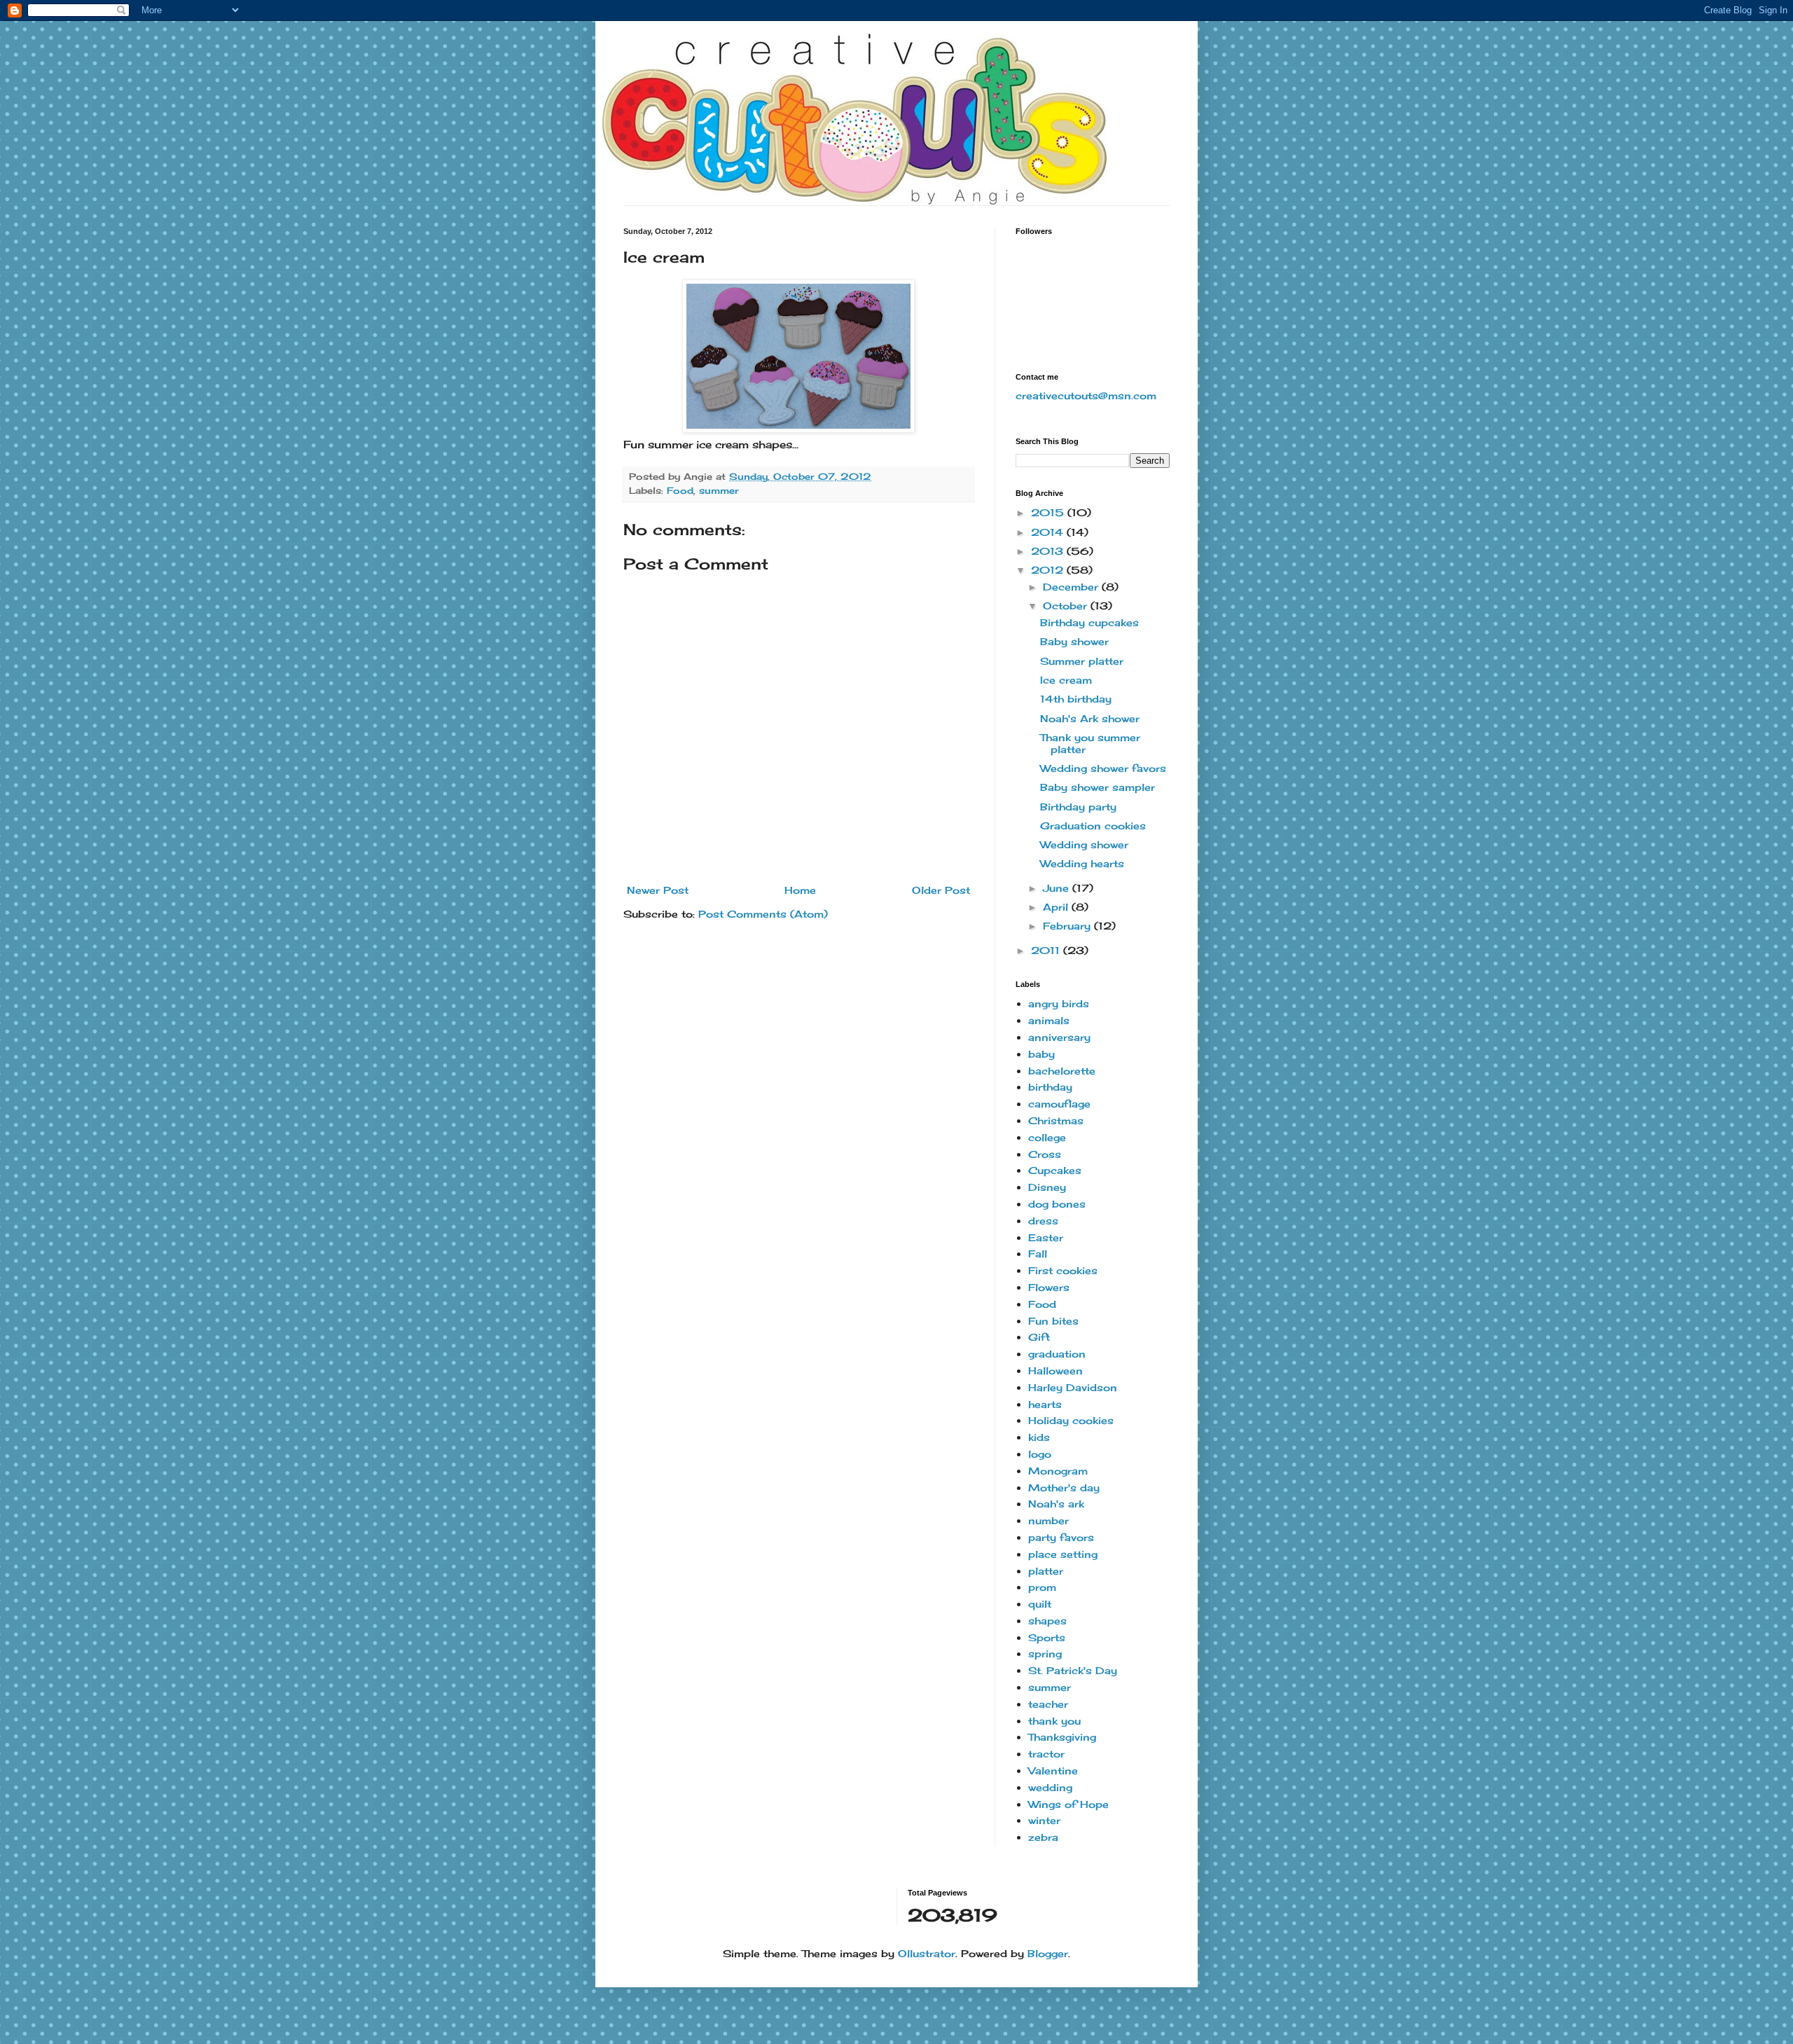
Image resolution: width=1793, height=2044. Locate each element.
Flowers (1049, 1287)
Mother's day (1064, 1487)
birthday (1050, 1087)
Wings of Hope (1068, 1804)
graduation (1057, 1354)
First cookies (1063, 1270)
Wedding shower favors (1103, 768)
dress (1043, 1221)
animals (1049, 1020)
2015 (1049, 512)
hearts (1045, 1404)
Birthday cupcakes (1089, 622)
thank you (1054, 1721)
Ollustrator (927, 1953)
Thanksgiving (1062, 1737)
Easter (1046, 1237)
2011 (1047, 950)
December (1072, 587)
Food (680, 491)
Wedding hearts (1082, 863)
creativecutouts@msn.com (1086, 395)
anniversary (1059, 1037)
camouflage (1059, 1104)
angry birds (1059, 1003)
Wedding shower (1084, 844)
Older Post (941, 890)
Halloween (1055, 1370)
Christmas (1056, 1120)
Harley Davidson (1073, 1387)
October (1067, 606)
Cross (1045, 1154)
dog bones (1057, 1204)
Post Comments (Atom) (763, 914)
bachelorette (1062, 1071)
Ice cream (1066, 680)
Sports (1047, 1637)
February (1068, 926)
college (1047, 1137)
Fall (1038, 1254)
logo (1040, 1454)
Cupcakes (1055, 1170)
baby (1041, 1054)
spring (1045, 1653)
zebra (1043, 1837)
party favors (1061, 1537)
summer (719, 491)
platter (1046, 1571)
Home (800, 890)
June (1058, 888)
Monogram (1058, 1471)
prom (1042, 1587)
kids (1039, 1437)
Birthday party (1078, 807)
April (1057, 907)
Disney (1047, 1187)
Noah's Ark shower (1090, 718)
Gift (1039, 1337)
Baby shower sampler (1098, 787)
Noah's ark (1056, 1504)
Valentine (1053, 1770)
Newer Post (658, 890)
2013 (1049, 551)
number (1048, 1520)
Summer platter (1082, 661)
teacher (1048, 1704)
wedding (1050, 1787)
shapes (1047, 1621)
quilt (1040, 1604)
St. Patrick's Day (1073, 1670)
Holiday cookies (1071, 1420)
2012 (1049, 570)
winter (1044, 1820)
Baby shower (1074, 641)
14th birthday (1076, 699)
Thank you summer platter (1090, 743)
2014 (1049, 532)
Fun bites (1053, 1321)
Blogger (1048, 1953)
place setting (1063, 1554)
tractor (1046, 1754)
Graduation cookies (1093, 826)
